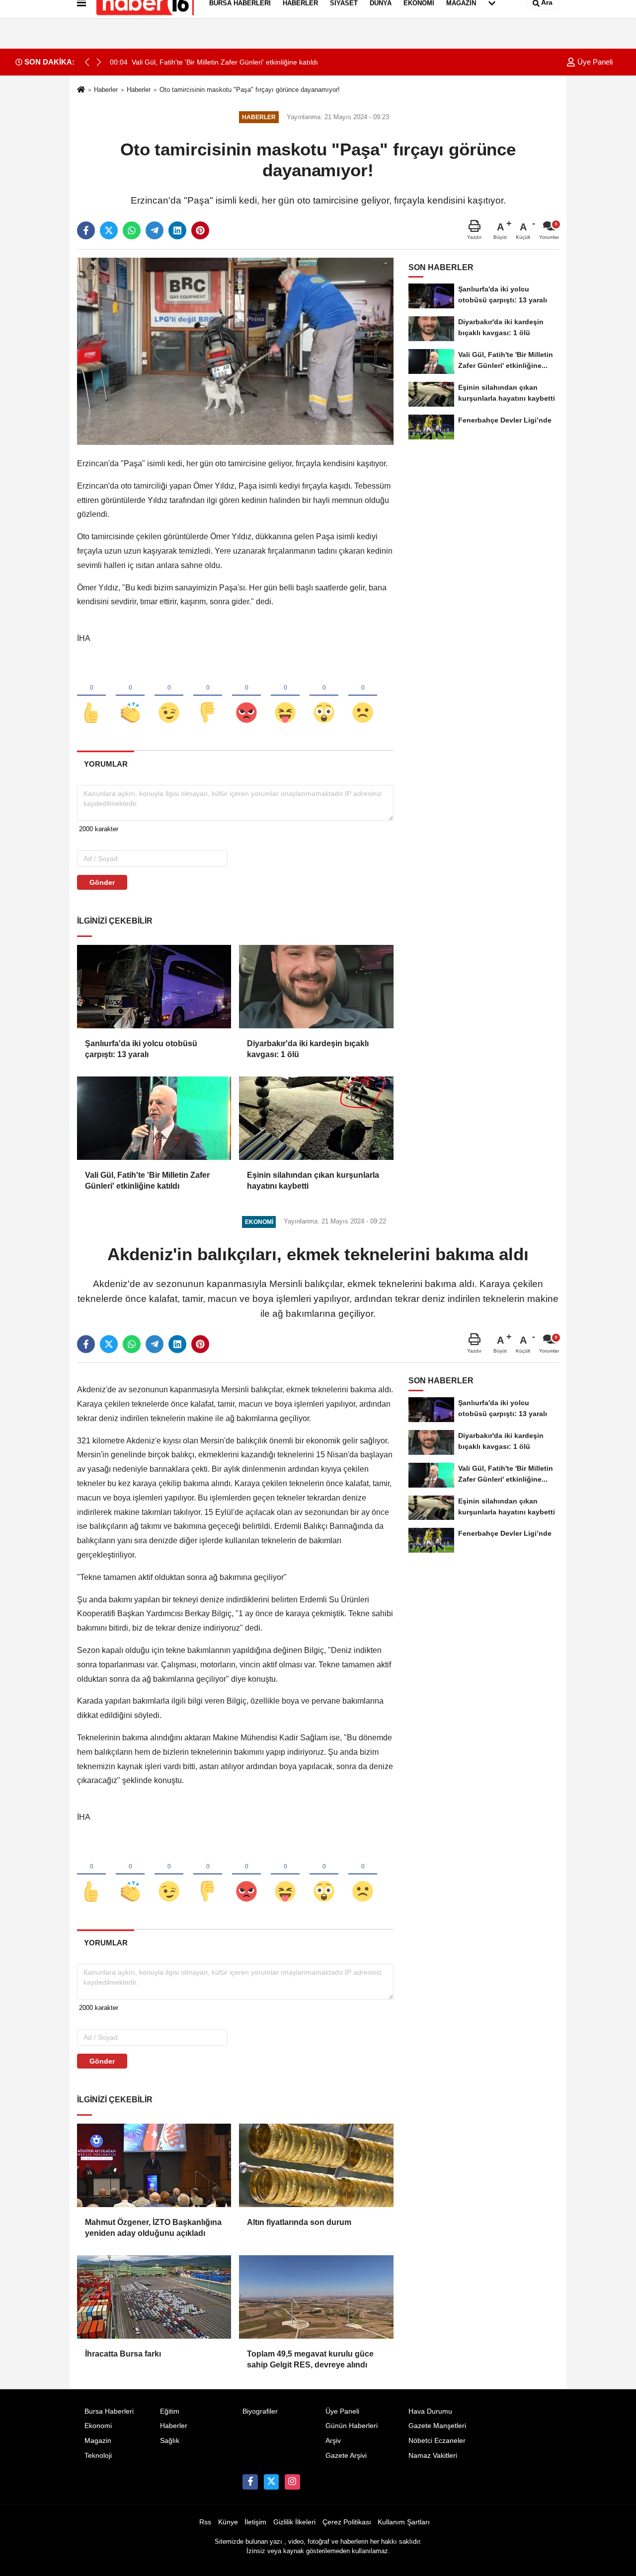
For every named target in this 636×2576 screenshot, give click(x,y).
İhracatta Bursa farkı (123, 2354)
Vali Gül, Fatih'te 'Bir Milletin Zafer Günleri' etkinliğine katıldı (147, 1181)
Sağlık (170, 2441)
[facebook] (86, 230)
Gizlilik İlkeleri (294, 2522)
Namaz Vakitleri (433, 2456)
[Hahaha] (285, 696)
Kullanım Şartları (404, 2522)
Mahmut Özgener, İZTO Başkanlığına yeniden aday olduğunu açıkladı (153, 2228)
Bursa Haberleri (109, 2411)
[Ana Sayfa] (81, 90)
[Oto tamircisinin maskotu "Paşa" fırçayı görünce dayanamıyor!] (235, 351)
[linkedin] (177, 230)
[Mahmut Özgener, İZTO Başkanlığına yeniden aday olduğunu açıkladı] (154, 2165)
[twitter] (109, 230)
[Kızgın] (246, 696)
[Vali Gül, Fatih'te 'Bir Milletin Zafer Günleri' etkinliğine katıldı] (154, 1118)
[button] (99, 62)
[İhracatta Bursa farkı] (154, 2297)
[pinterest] (200, 230)
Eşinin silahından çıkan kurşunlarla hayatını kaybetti (313, 1181)
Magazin (98, 2441)
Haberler (106, 90)
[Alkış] (130, 696)
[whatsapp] (132, 230)
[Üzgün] (363, 696)
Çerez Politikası (347, 2522)
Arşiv (333, 2441)
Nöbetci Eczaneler (437, 2441)
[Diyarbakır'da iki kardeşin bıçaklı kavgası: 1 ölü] (316, 987)
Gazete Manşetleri (437, 2426)
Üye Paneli (594, 62)
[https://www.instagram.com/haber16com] (292, 2482)
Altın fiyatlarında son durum (299, 2222)
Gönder (102, 882)
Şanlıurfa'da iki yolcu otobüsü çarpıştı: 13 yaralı (141, 1049)
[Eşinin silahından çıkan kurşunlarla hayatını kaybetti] (316, 1118)
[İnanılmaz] (324, 696)
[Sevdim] (169, 696)
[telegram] (155, 230)
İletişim (255, 2522)
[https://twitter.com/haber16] (271, 2482)
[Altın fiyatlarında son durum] (316, 2165)
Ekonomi (98, 2426)
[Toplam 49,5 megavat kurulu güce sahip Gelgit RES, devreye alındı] (316, 2297)
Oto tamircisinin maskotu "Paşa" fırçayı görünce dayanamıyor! (250, 90)
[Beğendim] (91, 696)
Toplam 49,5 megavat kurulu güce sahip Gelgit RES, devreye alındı (310, 2359)
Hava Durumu (430, 2411)
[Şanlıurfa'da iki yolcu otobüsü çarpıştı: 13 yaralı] (154, 987)
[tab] (106, 764)
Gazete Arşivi (346, 2456)
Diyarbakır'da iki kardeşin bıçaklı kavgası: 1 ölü (308, 1049)
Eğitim (170, 2411)
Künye (228, 2522)
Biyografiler (260, 2411)
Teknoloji (98, 2456)
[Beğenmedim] (208, 696)
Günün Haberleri (352, 2426)
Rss (205, 2522)
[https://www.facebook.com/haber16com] (250, 2482)
